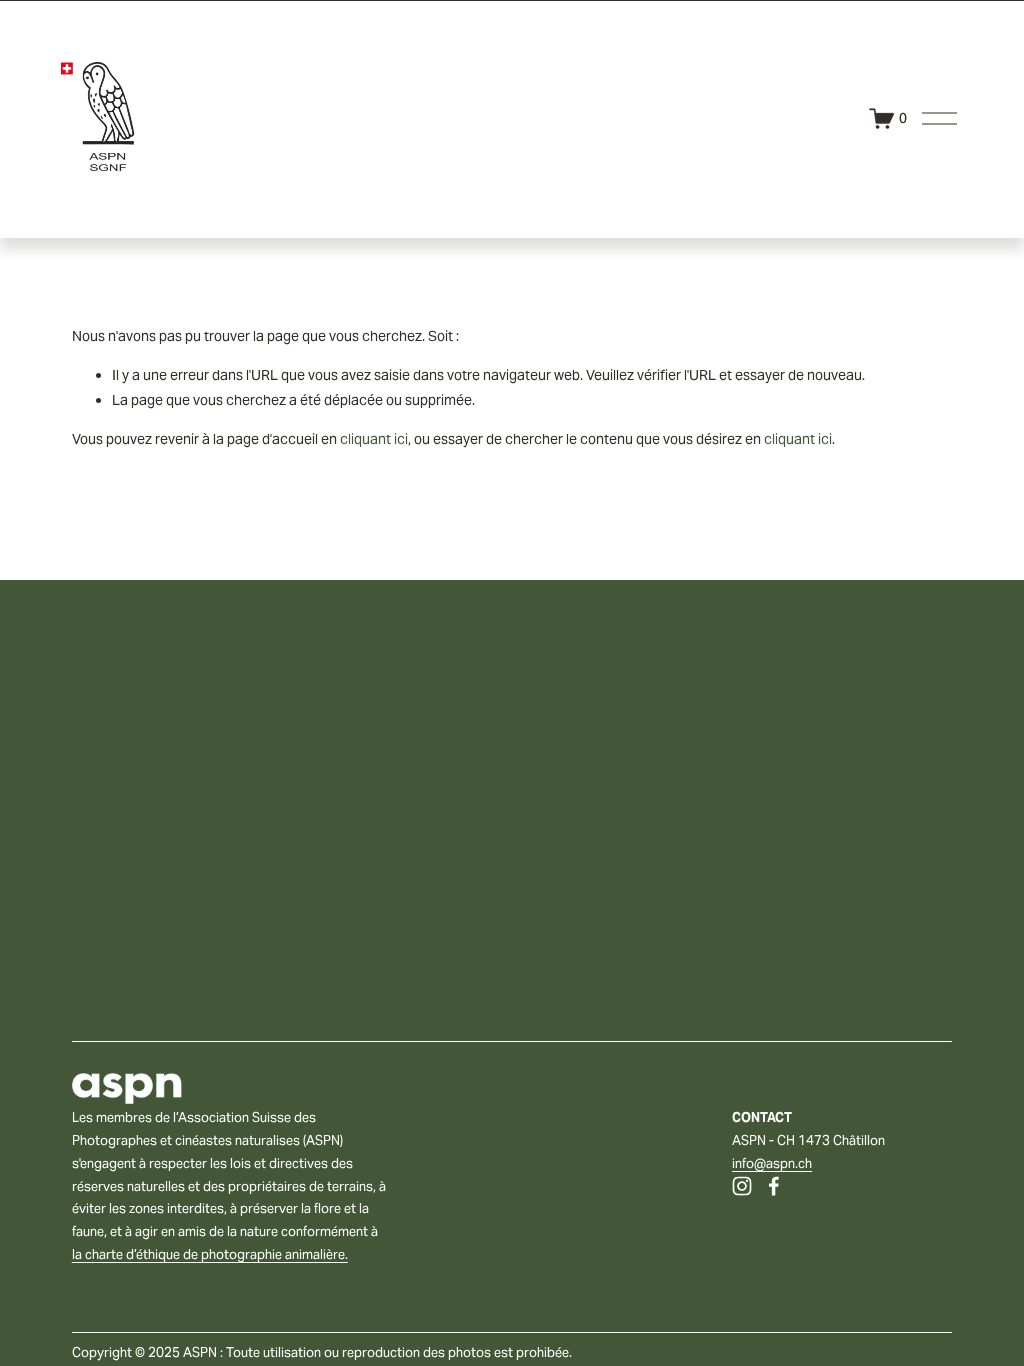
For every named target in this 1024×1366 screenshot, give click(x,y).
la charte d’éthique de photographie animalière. (210, 1254)
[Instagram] (742, 1186)
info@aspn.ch (772, 1163)
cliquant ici (374, 439)
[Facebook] (774, 1186)
